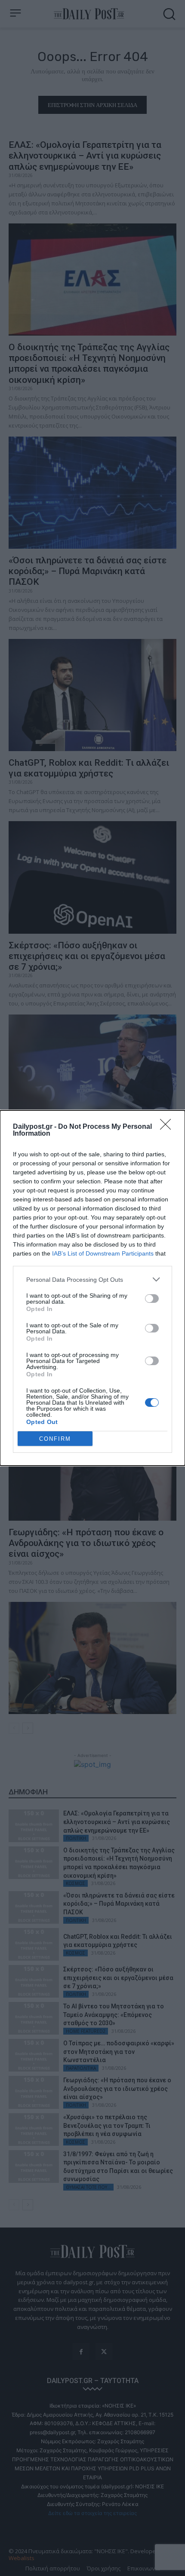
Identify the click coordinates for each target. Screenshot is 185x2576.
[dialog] (92, 1288)
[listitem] (92, 1279)
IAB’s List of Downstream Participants (103, 1253)
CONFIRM (55, 1439)
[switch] (152, 1299)
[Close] (168, 1127)
